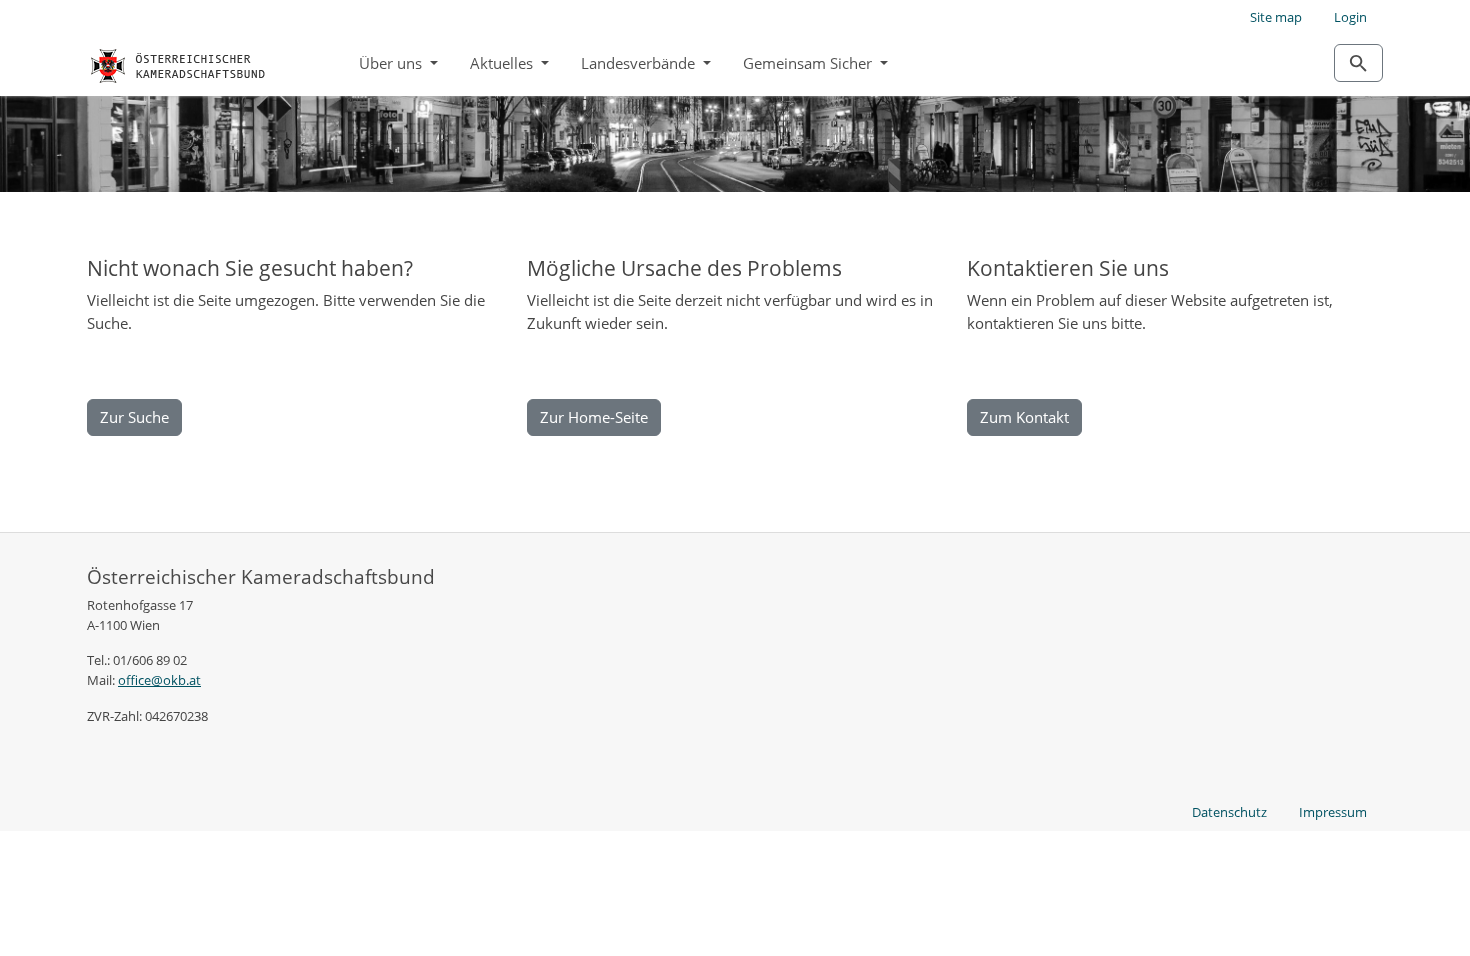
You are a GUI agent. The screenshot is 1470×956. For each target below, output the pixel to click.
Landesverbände (640, 63)
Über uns (392, 63)
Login (1350, 17)
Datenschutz (1229, 812)
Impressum (1333, 812)
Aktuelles (503, 63)
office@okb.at (159, 680)
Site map (1276, 17)
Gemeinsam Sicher (809, 63)
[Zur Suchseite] (1358, 63)
